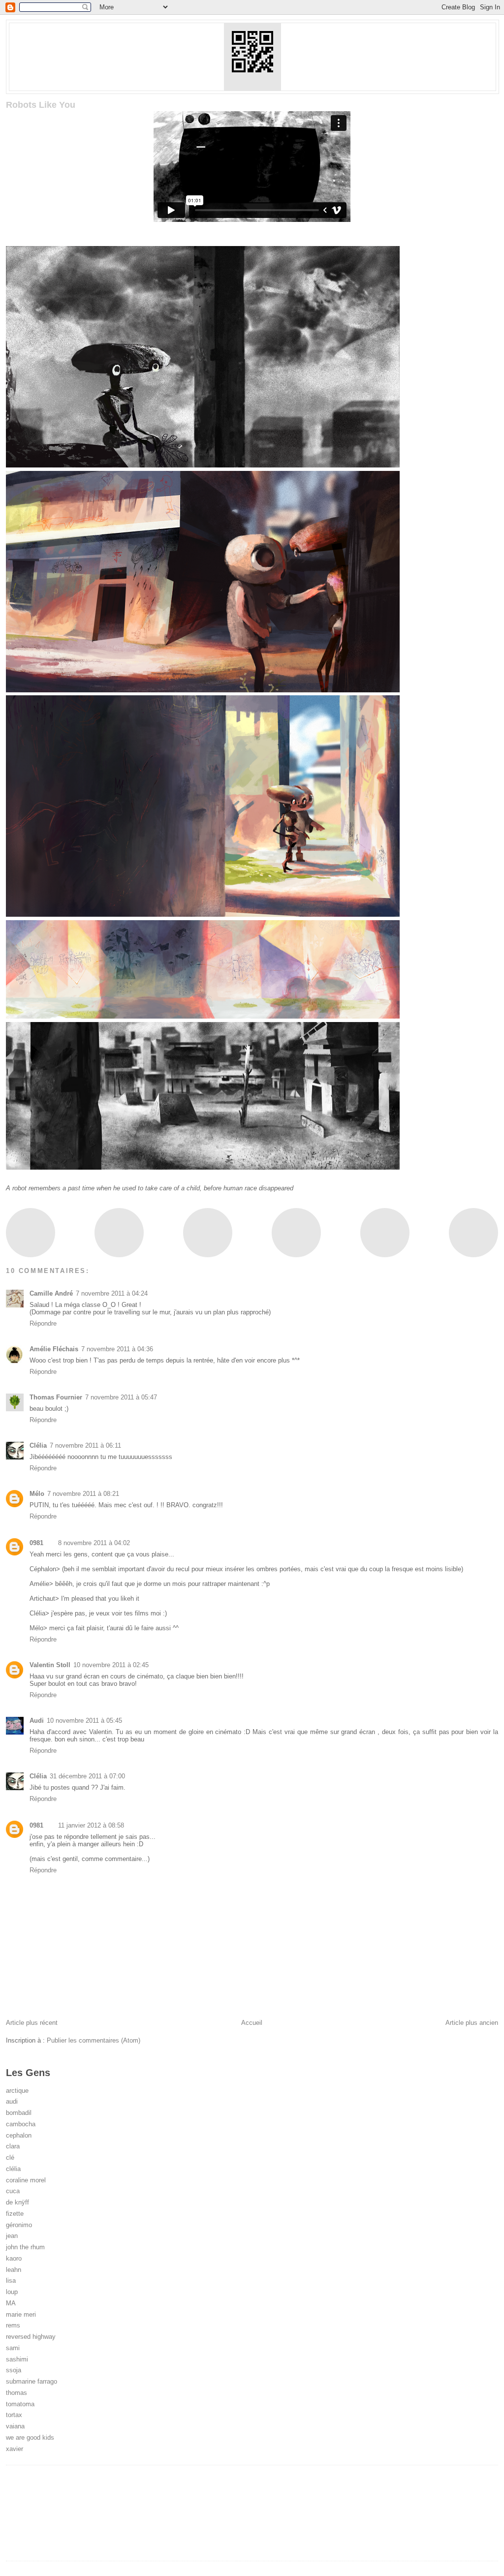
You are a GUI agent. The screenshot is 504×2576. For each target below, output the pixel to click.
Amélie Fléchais (54, 1349)
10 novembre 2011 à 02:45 (111, 1665)
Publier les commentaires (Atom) (94, 2040)
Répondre (43, 1323)
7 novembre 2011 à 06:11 (85, 1445)
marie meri (21, 2314)
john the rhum (25, 2247)
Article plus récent (32, 2023)
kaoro (14, 2258)
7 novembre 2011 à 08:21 (83, 1494)
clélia (13, 2169)
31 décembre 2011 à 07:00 (87, 1776)
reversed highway (31, 2337)
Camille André (51, 1293)
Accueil (252, 2023)
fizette (15, 2214)
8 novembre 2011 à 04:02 (94, 1543)
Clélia (38, 1445)
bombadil (19, 2113)
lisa (11, 2281)
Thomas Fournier (56, 1397)
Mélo (37, 1494)
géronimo (19, 2225)
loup (12, 2292)
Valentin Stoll (50, 1665)
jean (12, 2236)
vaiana (15, 2426)
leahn (14, 2270)
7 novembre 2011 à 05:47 (121, 1397)
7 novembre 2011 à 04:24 (112, 1293)
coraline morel (26, 2180)
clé (10, 2157)
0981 (36, 1543)
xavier (15, 2449)
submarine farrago (31, 2381)
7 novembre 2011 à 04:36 (117, 1349)
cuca (13, 2191)
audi (12, 2101)
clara (13, 2146)
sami (13, 2348)
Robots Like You (41, 105)
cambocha (21, 2124)
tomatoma (20, 2404)
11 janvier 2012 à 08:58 (91, 1825)
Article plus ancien (472, 2023)
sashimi (17, 2359)
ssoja (14, 2370)
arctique (17, 2091)
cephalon (19, 2135)
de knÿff (17, 2202)
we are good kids (30, 2437)
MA (11, 2303)
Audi (37, 1721)
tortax (14, 2415)
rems (13, 2325)
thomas (16, 2393)
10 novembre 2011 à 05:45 (84, 1721)
